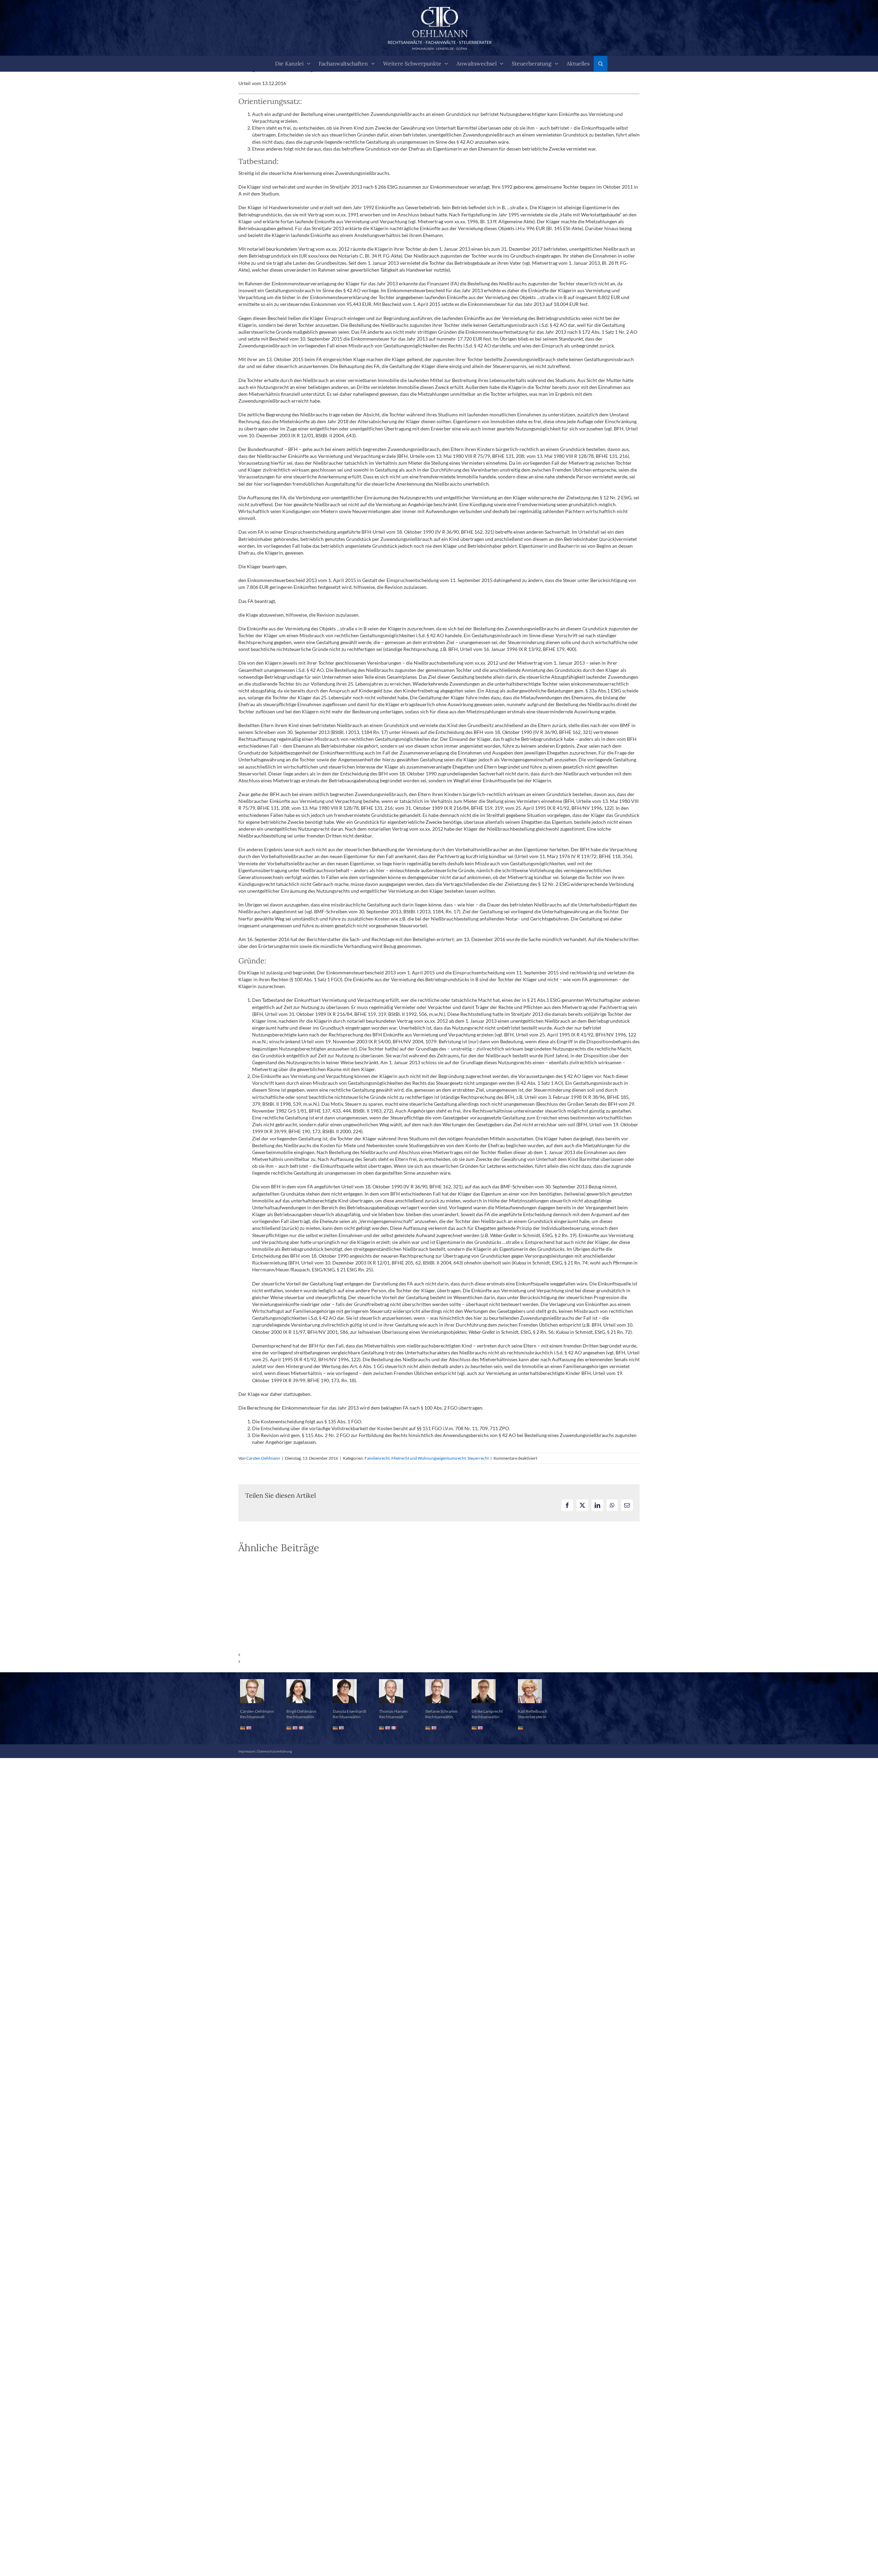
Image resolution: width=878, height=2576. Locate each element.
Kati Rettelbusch (533, 1720)
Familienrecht (377, 1458)
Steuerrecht (478, 1458)
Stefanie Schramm (441, 1720)
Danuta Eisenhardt (349, 1720)
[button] (601, 64)
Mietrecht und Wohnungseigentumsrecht (429, 1458)
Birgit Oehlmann (301, 1720)
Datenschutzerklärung (275, 1760)
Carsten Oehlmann (263, 1458)
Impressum (247, 1760)
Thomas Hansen (393, 1720)
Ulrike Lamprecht (487, 1720)
